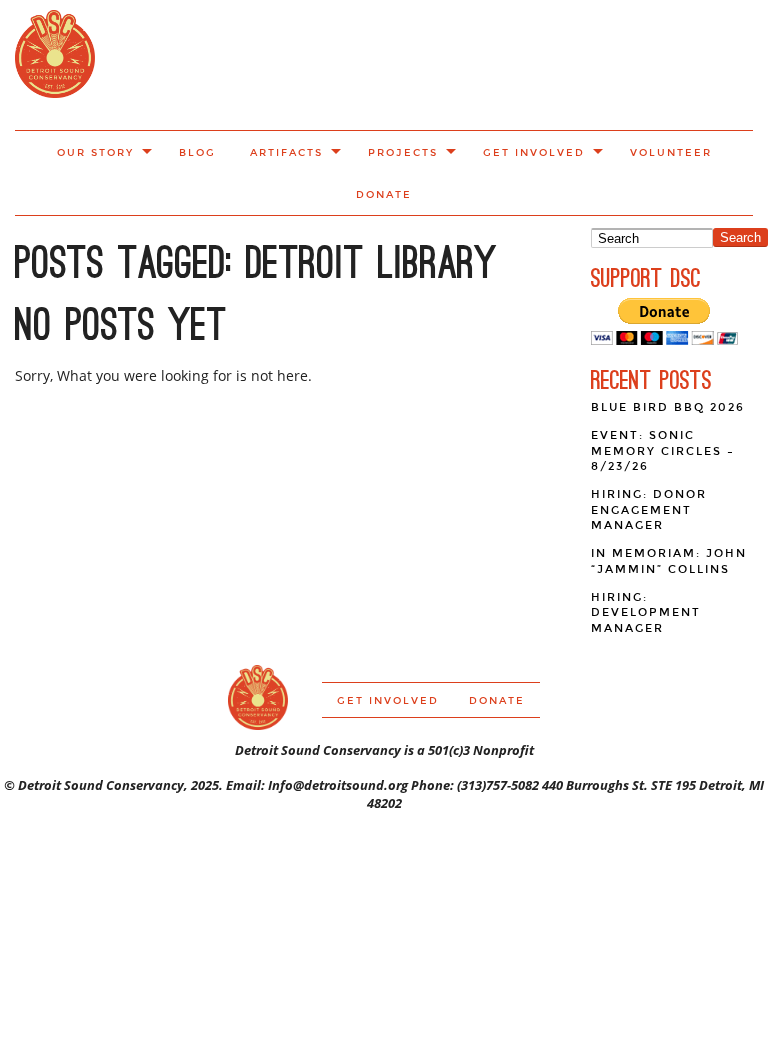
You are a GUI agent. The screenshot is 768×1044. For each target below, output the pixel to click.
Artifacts (286, 153)
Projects (403, 153)
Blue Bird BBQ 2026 (668, 407)
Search (740, 237)
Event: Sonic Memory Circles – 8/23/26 (663, 451)
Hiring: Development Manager (646, 613)
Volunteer (671, 153)
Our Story (95, 153)
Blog (197, 153)
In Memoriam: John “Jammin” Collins (669, 561)
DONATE (384, 195)
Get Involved (534, 153)
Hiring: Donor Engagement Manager (649, 510)
